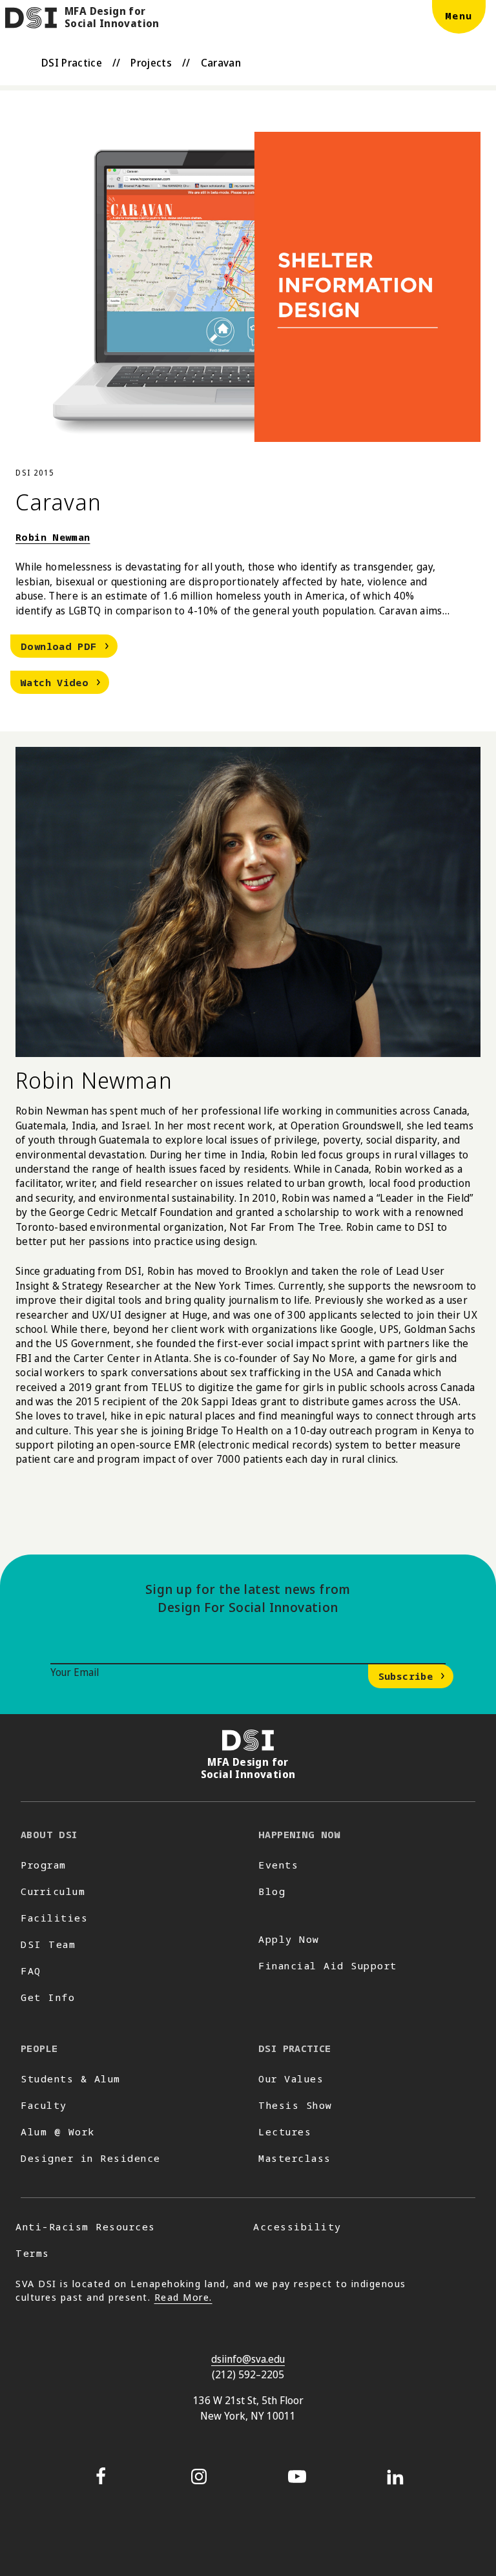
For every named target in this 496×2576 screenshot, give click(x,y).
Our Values (291, 2079)
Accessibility (297, 2226)
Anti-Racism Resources (86, 2226)
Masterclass (295, 2158)
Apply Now (289, 1939)
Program (44, 1865)
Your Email (75, 1672)
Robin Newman (53, 537)
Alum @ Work (58, 2131)
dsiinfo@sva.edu (248, 2359)
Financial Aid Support (328, 1965)
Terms (33, 2253)
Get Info (48, 1997)
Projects (151, 63)
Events (278, 1865)
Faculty (44, 2105)
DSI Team (48, 1944)
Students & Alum (71, 2079)
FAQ (31, 1971)
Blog (272, 1891)
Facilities (54, 1918)
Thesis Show (295, 2105)
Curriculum (53, 1891)
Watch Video (65, 681)
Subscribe (406, 1676)
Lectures (285, 2131)
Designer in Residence (91, 2158)
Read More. (183, 2297)
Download (69, 645)
